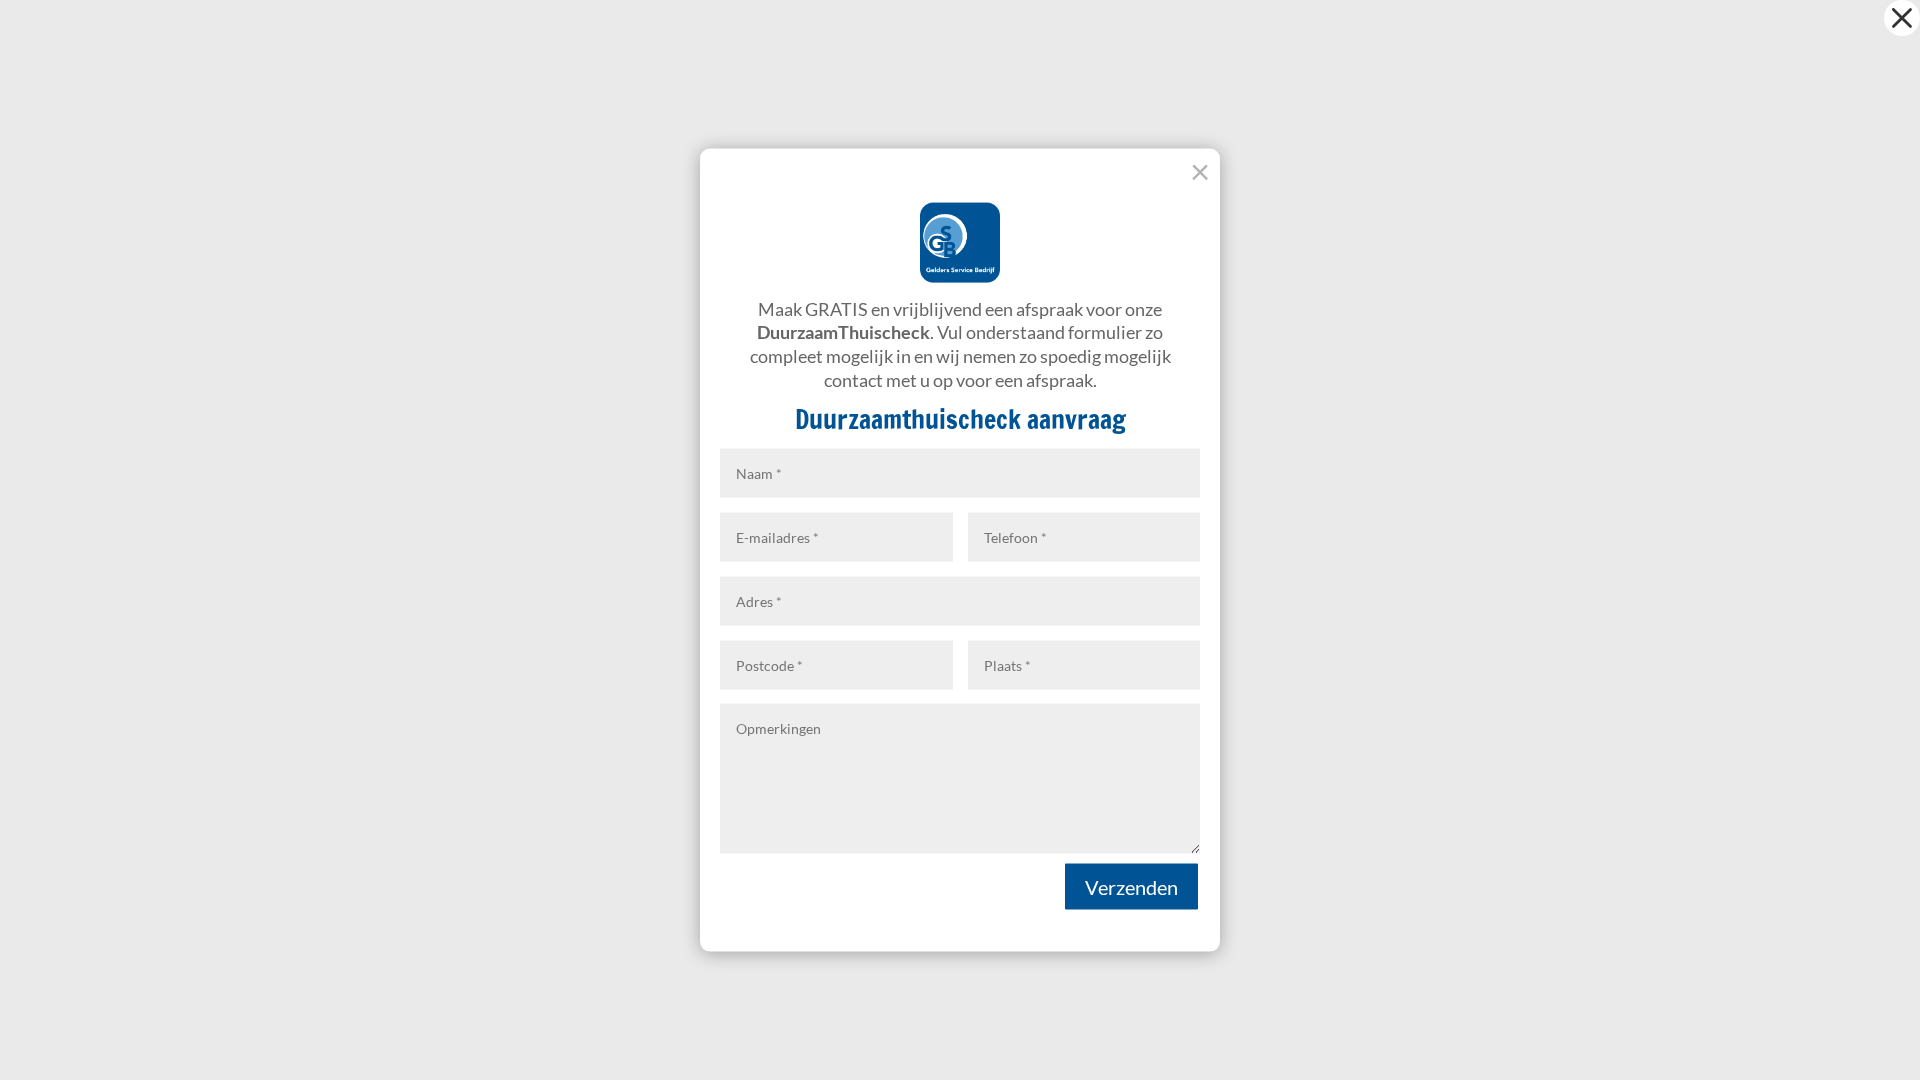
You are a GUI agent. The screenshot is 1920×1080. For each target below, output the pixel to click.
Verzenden (1131, 886)
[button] (1902, 18)
